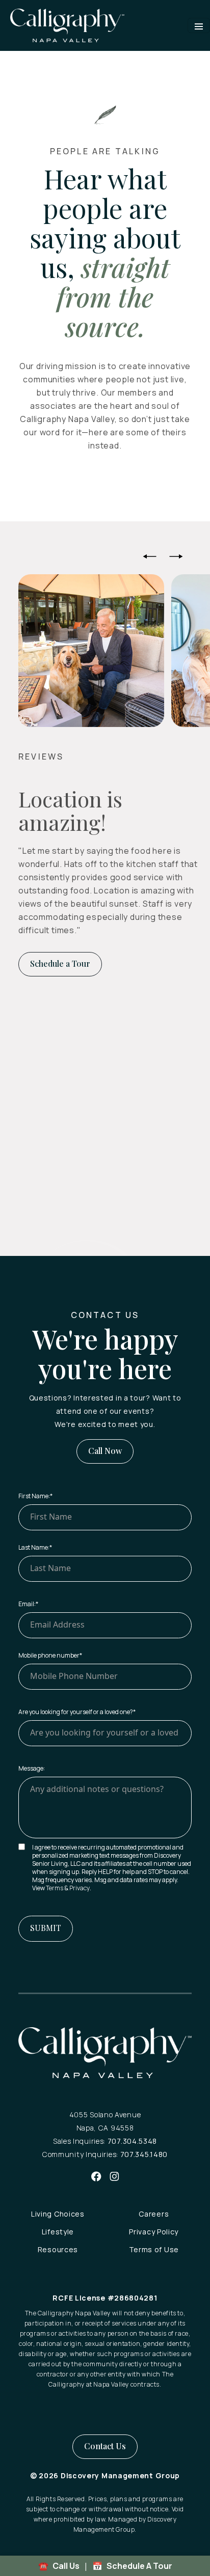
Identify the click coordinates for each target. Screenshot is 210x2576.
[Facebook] (96, 2176)
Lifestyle (58, 2232)
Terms (55, 1888)
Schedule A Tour (139, 2566)
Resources (58, 2249)
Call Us (65, 2566)
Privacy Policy (154, 2232)
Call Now (105, 1451)
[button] (150, 556)
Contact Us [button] (105, 2446)
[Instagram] (114, 2176)
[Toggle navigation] (199, 25)
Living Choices (58, 2214)
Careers (154, 2214)
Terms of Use (154, 2249)
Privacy (80, 1888)
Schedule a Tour (60, 963)
